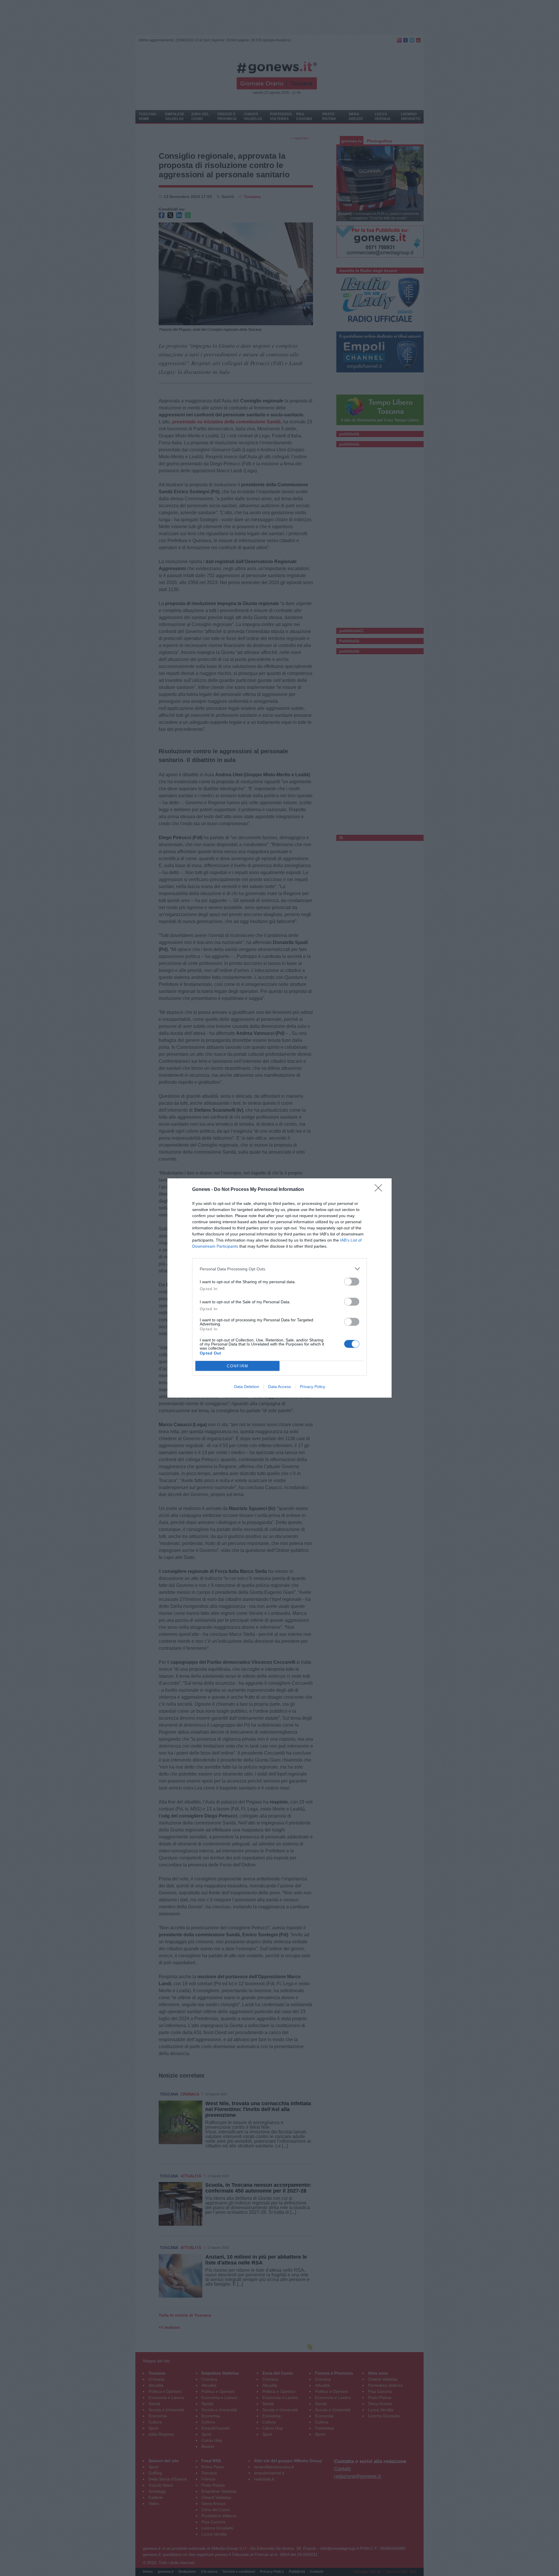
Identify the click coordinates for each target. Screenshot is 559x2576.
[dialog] (279, 1288)
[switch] (352, 1282)
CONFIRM (238, 1366)
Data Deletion (247, 1387)
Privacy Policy (313, 1387)
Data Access (279, 1387)
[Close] (380, 1190)
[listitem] (279, 1269)
